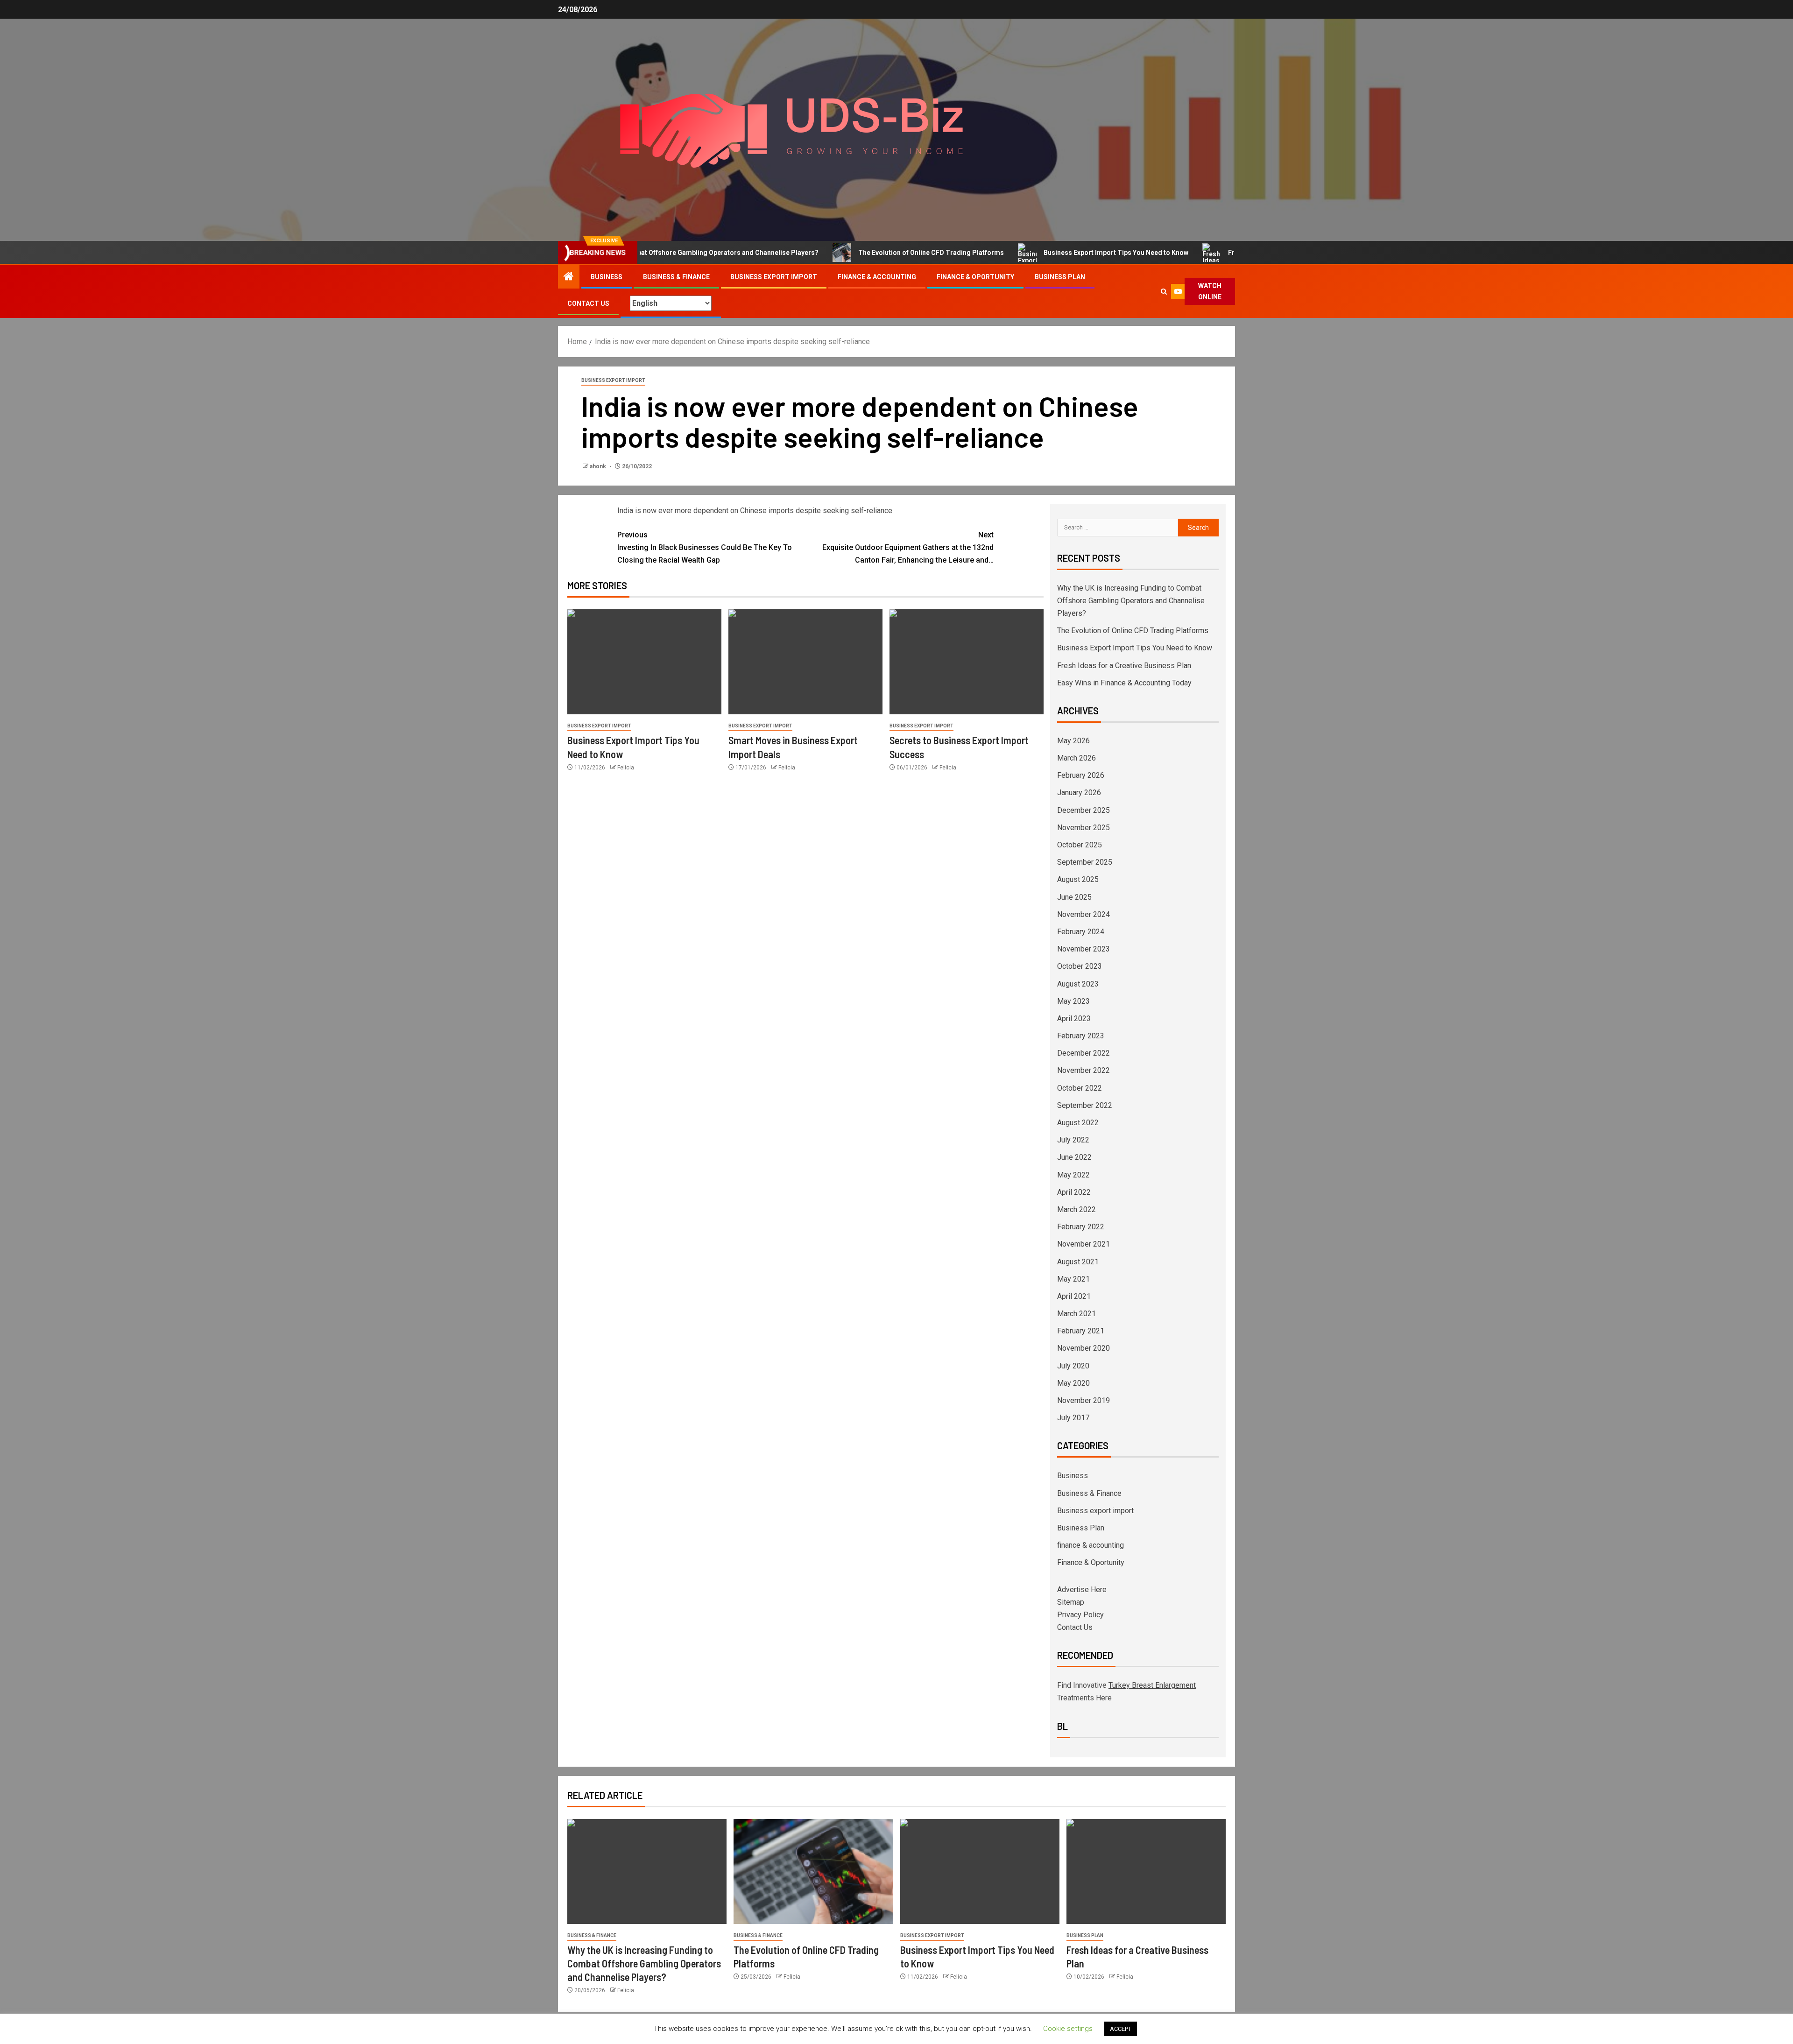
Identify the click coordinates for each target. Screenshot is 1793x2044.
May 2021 (1073, 1279)
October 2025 (1080, 845)
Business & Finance (676, 277)
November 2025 (1084, 828)
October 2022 (1080, 1088)
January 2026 (1079, 793)
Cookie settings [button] (1068, 2029)
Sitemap (1071, 1602)
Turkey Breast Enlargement (1152, 1685)
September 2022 (1085, 1105)
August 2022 (1078, 1123)
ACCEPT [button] (1121, 2029)
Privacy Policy (1080, 1615)
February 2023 (1081, 1036)
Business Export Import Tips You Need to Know (1039, 253)
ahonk (599, 466)
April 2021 (1074, 1296)
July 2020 (1073, 1366)
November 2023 (1084, 949)
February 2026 (1081, 775)
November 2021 (1084, 1244)
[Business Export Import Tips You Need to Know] (644, 662)
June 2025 (1074, 897)
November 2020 (1084, 1348)
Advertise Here (1082, 1589)
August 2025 (1078, 879)
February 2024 (1081, 932)
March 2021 (1077, 1314)
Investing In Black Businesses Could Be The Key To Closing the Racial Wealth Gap (705, 547)
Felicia (626, 768)
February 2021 (1081, 1331)
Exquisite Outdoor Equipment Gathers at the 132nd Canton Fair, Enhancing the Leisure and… (908, 547)
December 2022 (1084, 1053)
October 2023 (1080, 966)
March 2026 (1077, 758)
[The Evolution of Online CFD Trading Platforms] (813, 1871)
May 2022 (1073, 1175)
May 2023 (1073, 1001)
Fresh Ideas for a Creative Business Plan (1214, 253)
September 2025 (1085, 862)
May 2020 (1073, 1383)
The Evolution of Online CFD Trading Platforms (854, 253)
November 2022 (1084, 1070)
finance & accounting (877, 277)
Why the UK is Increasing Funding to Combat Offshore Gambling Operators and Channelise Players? (1131, 601)
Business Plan (1060, 277)
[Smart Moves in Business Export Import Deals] (805, 662)
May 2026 (1073, 741)
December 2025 (1084, 810)
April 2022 (1074, 1192)
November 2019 (1084, 1400)
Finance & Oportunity (975, 277)
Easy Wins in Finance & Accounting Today (1124, 683)
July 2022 (1073, 1140)
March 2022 (1077, 1209)
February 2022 (1081, 1227)
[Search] (1164, 292)
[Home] (569, 277)
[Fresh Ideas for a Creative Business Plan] (1146, 1871)
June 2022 (1074, 1157)
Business (607, 277)
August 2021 (1078, 1262)
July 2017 (1073, 1418)
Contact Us (588, 303)
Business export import (774, 277)
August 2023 (1078, 984)
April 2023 (1074, 1018)
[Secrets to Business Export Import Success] (967, 662)
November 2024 (1084, 914)
